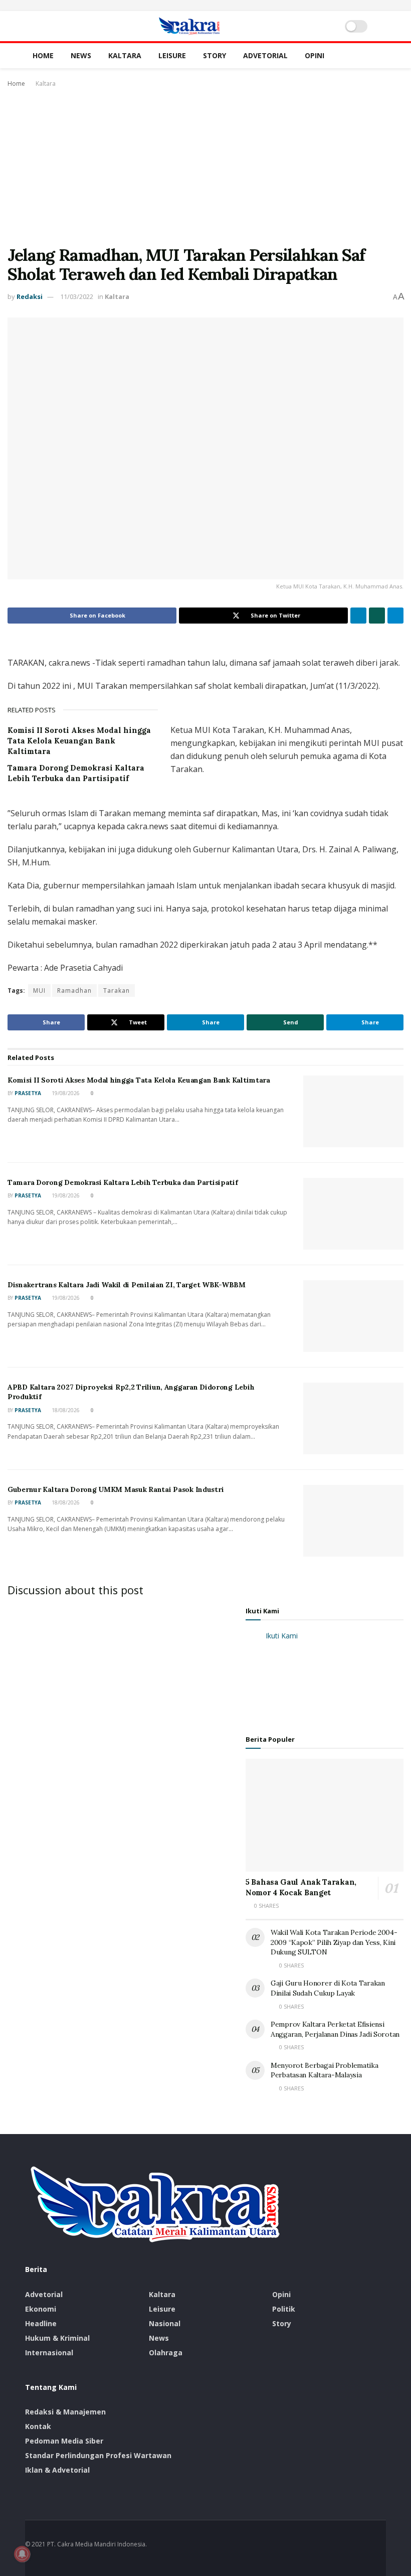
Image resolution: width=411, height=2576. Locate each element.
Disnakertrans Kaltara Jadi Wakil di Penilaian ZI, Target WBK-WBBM (127, 1285)
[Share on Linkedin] (358, 616)
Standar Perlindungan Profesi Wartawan (98, 2455)
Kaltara (125, 55)
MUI (39, 991)
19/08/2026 (65, 1093)
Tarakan (117, 991)
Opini (315, 55)
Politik (284, 2309)
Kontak (38, 2426)
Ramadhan (74, 991)
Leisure (172, 55)
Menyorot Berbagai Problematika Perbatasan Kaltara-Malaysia (325, 2070)
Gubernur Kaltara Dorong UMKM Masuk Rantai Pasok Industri (116, 1489)
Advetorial (265, 55)
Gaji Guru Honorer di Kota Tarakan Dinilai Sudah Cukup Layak (328, 1988)
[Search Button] (382, 26)
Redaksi (30, 296)
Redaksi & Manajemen (65, 2412)
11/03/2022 (77, 296)
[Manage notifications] (22, 2554)
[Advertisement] (205, 165)
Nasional (165, 2323)
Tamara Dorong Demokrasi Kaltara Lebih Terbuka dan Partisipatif (123, 1182)
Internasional (49, 2353)
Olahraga (166, 2353)
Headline (41, 2323)
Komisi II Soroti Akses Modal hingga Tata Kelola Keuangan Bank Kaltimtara (79, 741)
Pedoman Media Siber (64, 2441)
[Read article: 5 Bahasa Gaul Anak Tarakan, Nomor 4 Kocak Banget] (325, 1815)
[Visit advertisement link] (205, 6)
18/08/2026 (65, 1410)
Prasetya (28, 1093)
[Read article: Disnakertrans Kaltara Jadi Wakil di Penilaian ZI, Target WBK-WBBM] (353, 1316)
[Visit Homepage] (189, 26)
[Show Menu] (29, 26)
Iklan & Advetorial (57, 2470)
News (81, 55)
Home (43, 55)
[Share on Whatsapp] (377, 616)
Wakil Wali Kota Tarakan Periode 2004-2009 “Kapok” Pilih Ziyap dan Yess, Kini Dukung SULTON (334, 1942)
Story (215, 55)
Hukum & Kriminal (57, 2338)
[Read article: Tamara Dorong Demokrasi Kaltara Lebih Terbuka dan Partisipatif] (353, 1214)
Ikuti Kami (262, 1611)
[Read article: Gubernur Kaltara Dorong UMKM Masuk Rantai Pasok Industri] (353, 1521)
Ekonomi (41, 2309)
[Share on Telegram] (395, 616)
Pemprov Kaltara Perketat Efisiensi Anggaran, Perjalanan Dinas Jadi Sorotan (335, 2029)
